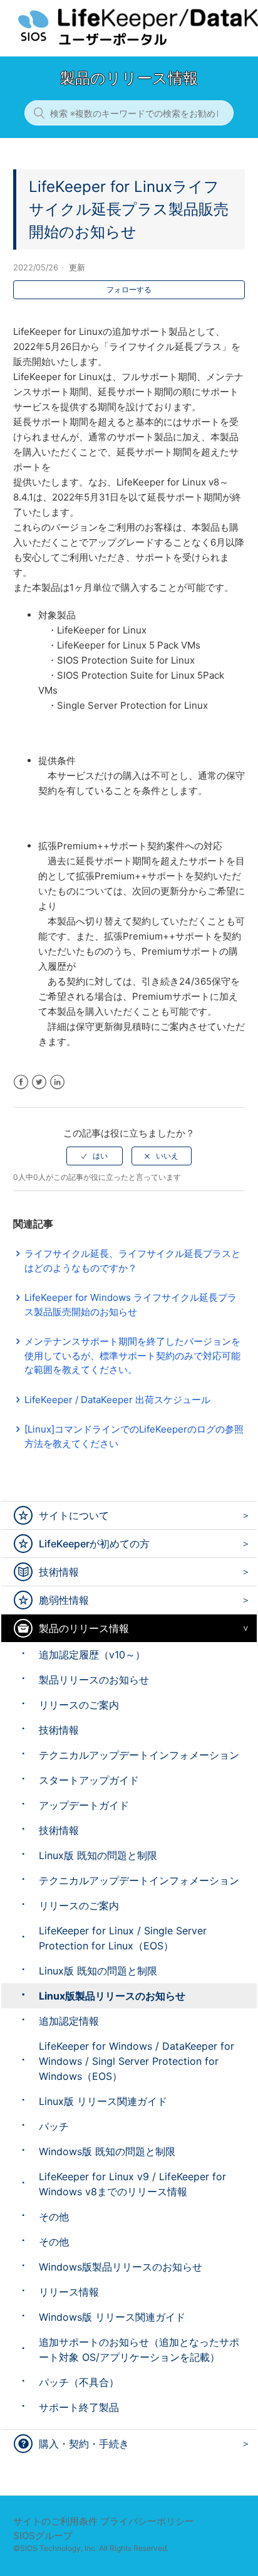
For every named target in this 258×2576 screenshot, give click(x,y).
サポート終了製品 (79, 2407)
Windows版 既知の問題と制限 (107, 2151)
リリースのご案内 (79, 1705)
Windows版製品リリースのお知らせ (121, 2267)
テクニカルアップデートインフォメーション (139, 1755)
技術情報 (59, 1572)
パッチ (54, 2126)
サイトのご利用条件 (55, 2521)
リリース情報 (69, 2292)
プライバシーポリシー (147, 2521)
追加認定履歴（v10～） (92, 1655)
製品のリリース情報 (84, 1628)
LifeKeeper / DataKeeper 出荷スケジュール (117, 1400)
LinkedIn (57, 1082)
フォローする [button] (129, 289)
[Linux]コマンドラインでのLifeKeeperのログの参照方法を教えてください (134, 1436)
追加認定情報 (69, 2021)
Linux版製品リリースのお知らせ (112, 1996)
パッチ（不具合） (79, 2382)
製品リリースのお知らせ (94, 1680)
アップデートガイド (84, 1805)
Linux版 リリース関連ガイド (103, 2101)
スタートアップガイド (89, 1780)
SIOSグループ (43, 2536)
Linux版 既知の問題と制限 (98, 1855)
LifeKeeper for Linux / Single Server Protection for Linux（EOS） (123, 1938)
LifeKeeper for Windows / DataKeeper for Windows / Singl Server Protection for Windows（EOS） (137, 2061)
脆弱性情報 (64, 1600)
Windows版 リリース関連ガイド (112, 2317)
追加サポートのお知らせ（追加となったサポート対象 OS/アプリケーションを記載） (139, 2350)
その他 (54, 2217)
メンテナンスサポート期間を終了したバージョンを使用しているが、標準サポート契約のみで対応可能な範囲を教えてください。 (132, 1355)
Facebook (21, 1082)
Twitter (39, 1082)
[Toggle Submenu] (243, 1515)
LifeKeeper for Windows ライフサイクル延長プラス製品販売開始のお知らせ (131, 1305)
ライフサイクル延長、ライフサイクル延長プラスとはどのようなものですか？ (132, 1261)
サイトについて (74, 1515)
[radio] (95, 1156)
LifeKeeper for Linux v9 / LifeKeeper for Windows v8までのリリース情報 (132, 2184)
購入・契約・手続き (84, 2444)
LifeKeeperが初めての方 (94, 1544)
